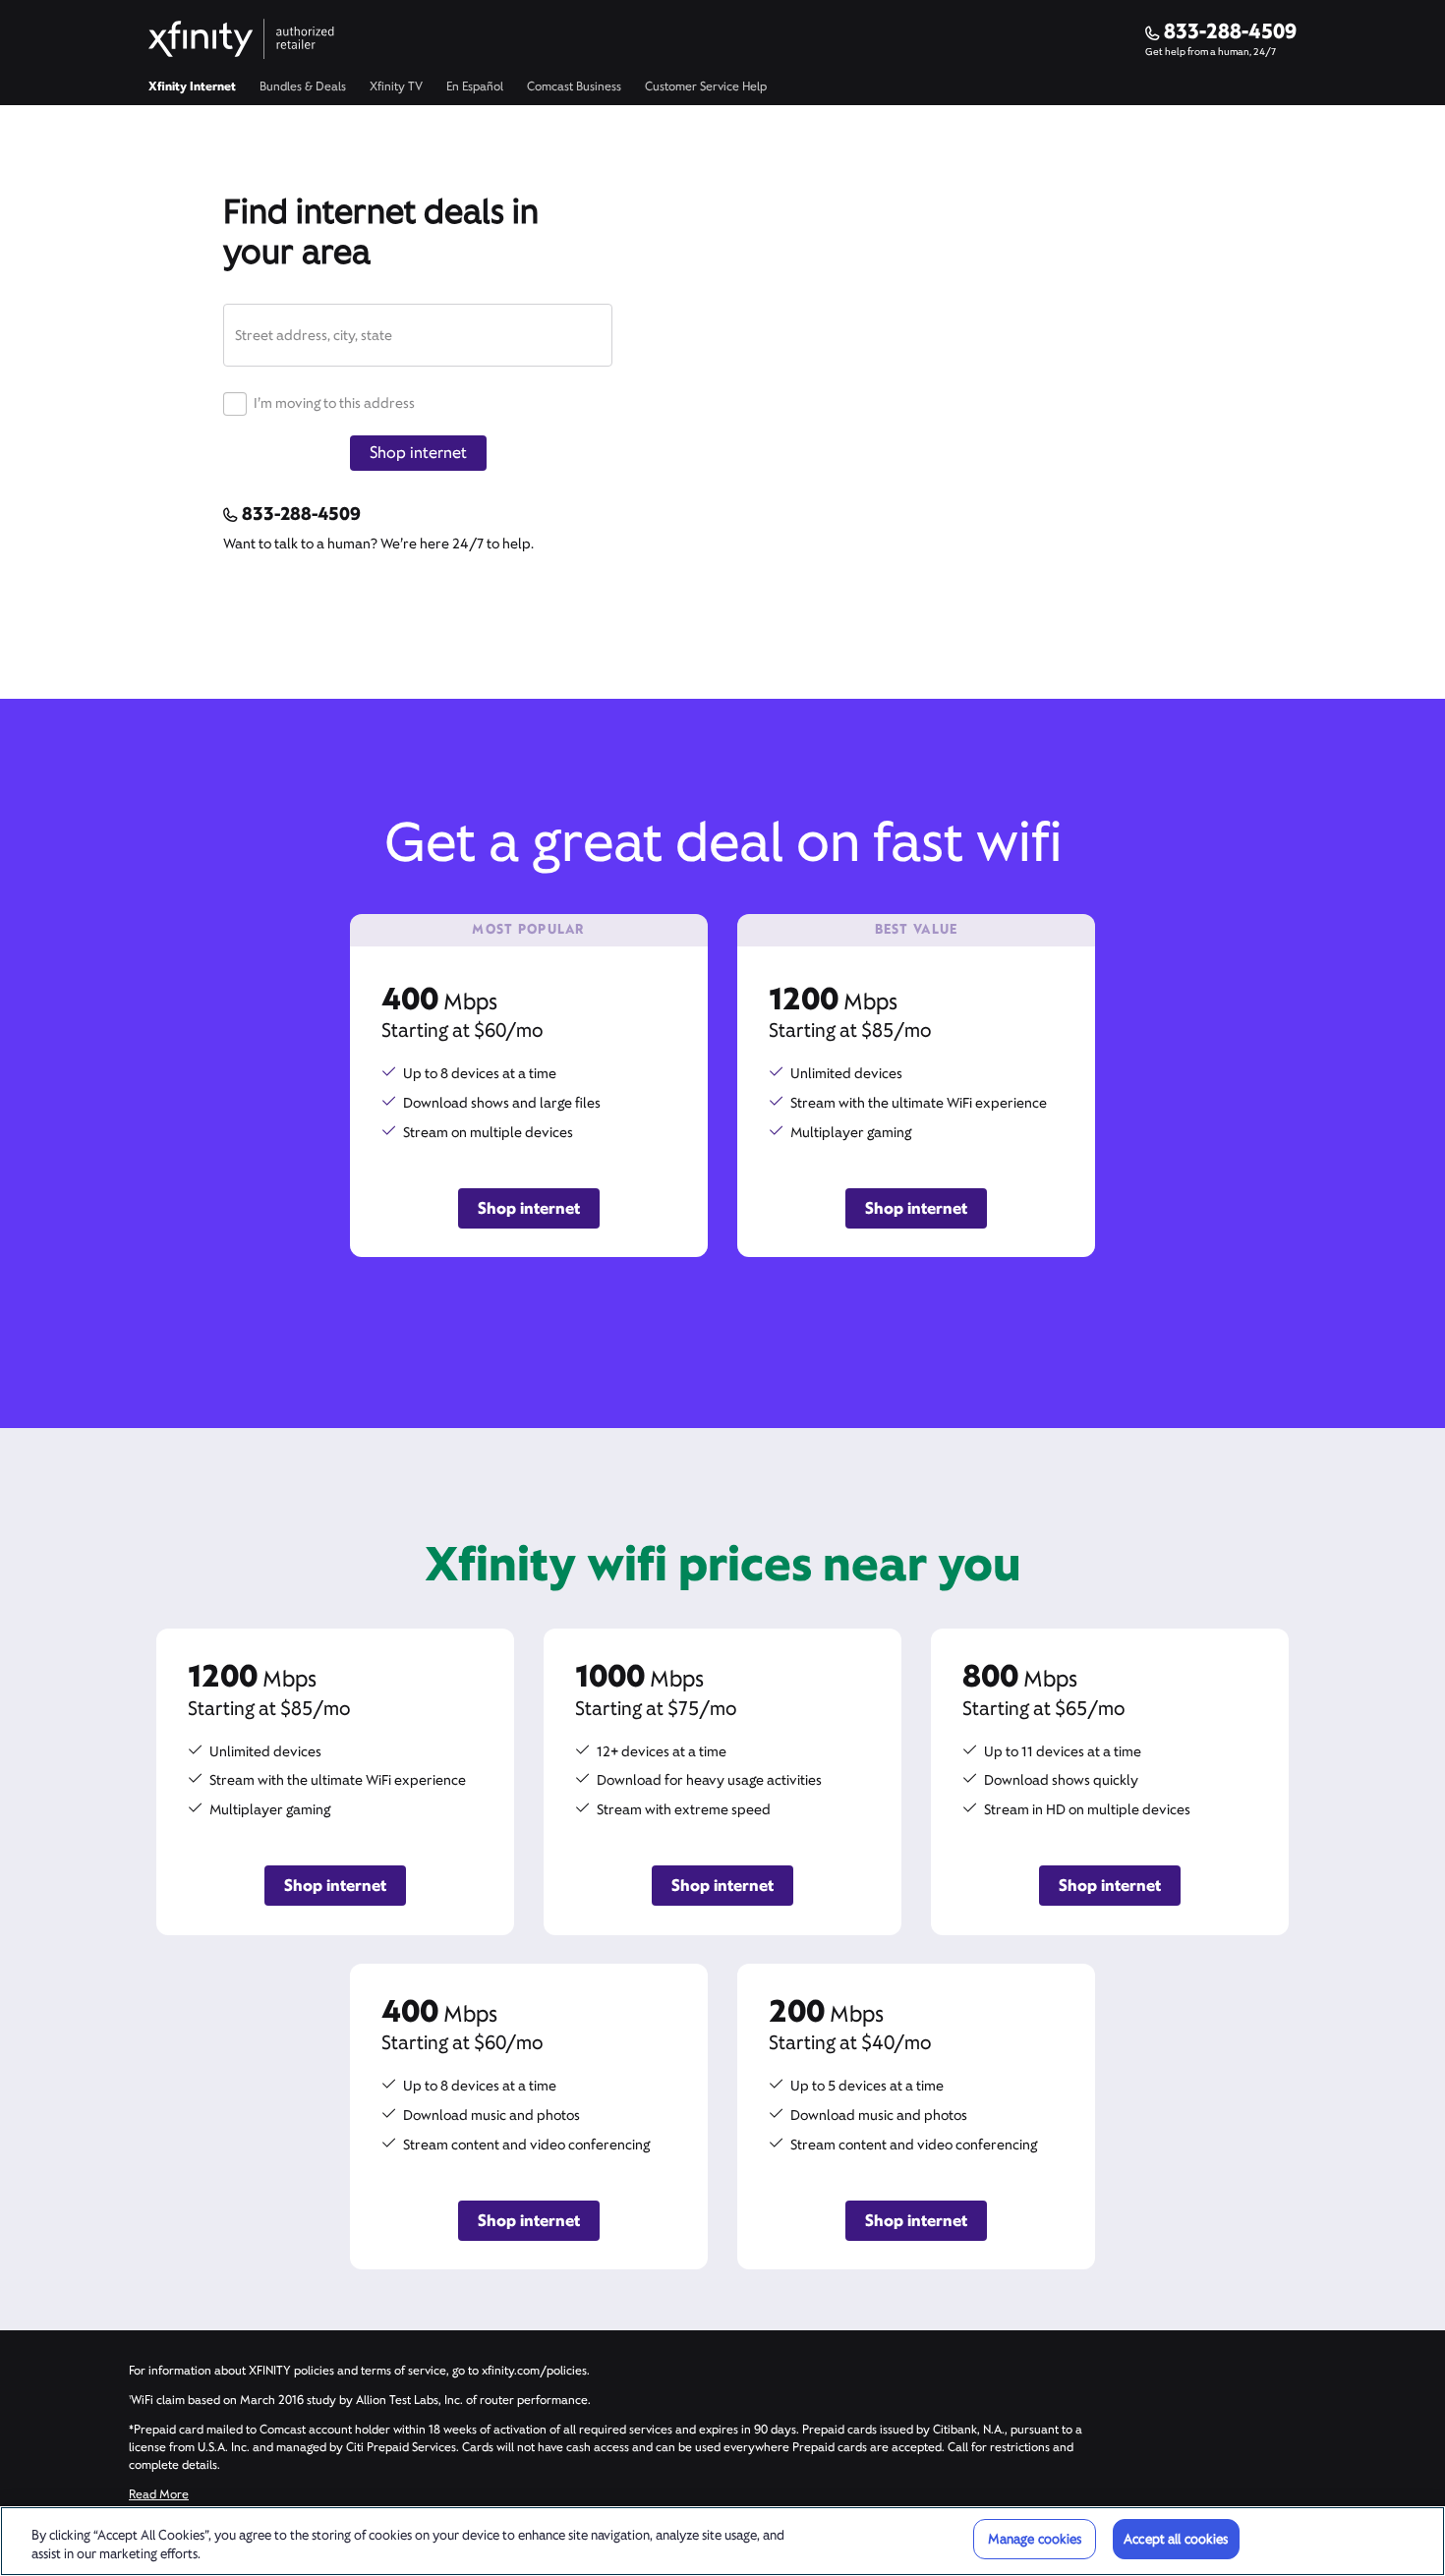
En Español (475, 86)
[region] (722, 2541)
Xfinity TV (396, 86)
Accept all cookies (1176, 2539)
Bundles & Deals (303, 86)
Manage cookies (1035, 2539)
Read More (159, 2494)
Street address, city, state (314, 335)
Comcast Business (574, 86)
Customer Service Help (706, 86)
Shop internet (418, 453)
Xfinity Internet (192, 86)
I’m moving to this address (333, 403)
